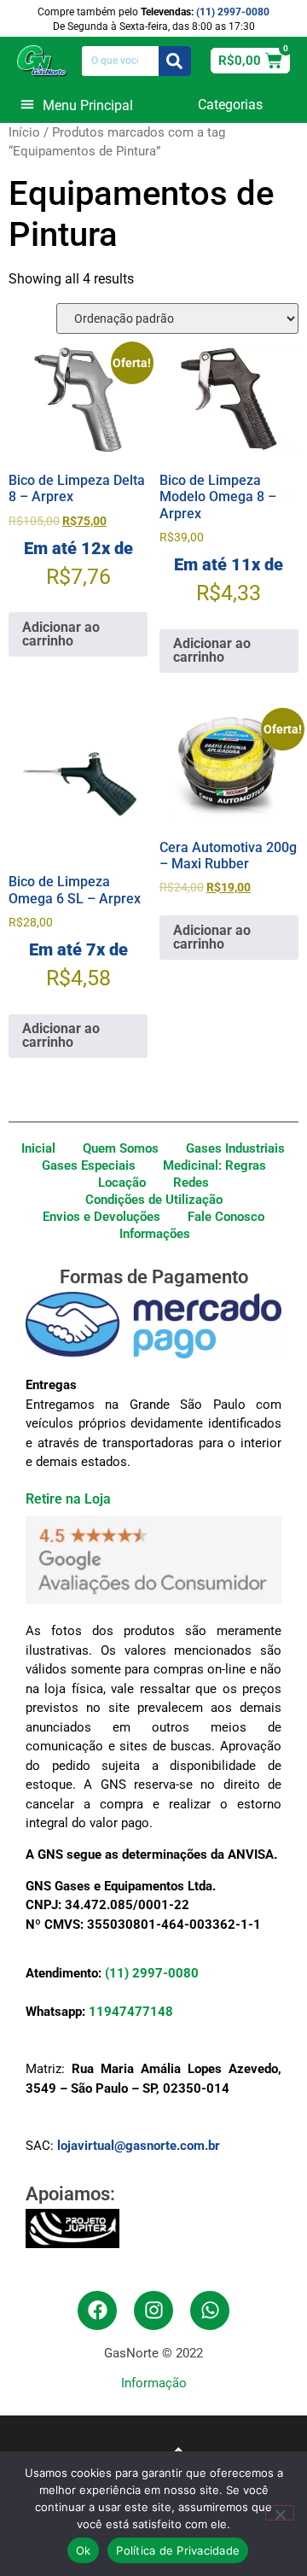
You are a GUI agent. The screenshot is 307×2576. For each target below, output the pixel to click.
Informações (155, 1234)
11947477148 (131, 2012)
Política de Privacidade (178, 2550)
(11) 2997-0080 (233, 12)
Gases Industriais (235, 1148)
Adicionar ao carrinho (61, 634)
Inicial (38, 1148)
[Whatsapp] (210, 2310)
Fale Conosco (226, 1217)
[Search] (175, 61)
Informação (154, 2383)
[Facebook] (97, 2310)
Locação (122, 1183)
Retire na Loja (68, 1499)
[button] (77, 104)
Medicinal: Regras (214, 1165)
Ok (84, 2550)
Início (24, 132)
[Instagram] (153, 2310)
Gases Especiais (89, 1165)
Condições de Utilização (154, 1200)
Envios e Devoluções (101, 1217)
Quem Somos (121, 1148)
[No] (280, 2513)
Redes (191, 1183)
